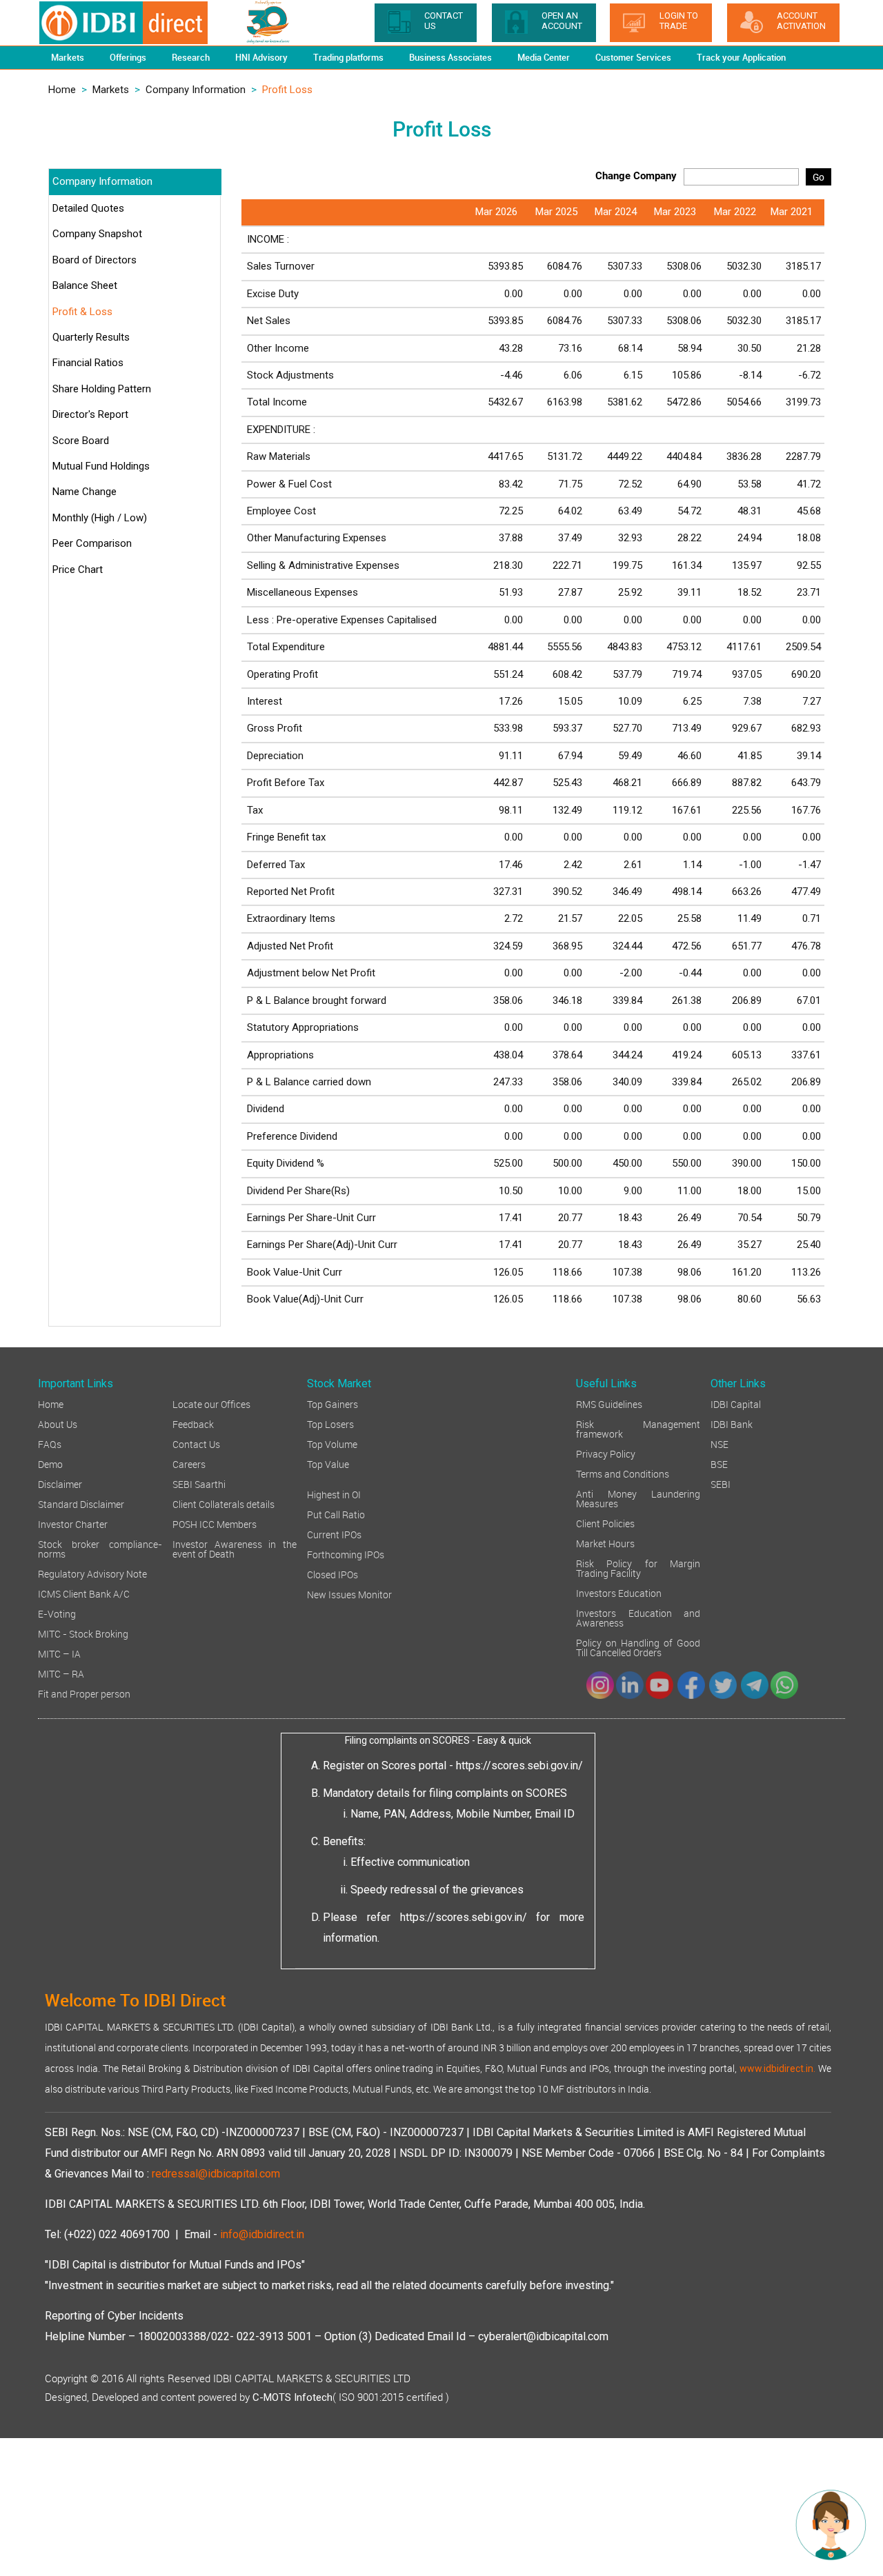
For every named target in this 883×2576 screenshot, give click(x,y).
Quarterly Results (91, 337)
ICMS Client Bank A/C (84, 1593)
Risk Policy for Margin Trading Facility (638, 1568)
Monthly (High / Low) (100, 518)
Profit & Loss (82, 312)
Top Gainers (333, 1403)
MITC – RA (61, 1673)
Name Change (85, 492)
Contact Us (196, 1443)
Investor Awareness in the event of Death (235, 1548)
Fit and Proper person (84, 1693)
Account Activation (801, 21)
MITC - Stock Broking (83, 1633)
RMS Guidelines (609, 1403)
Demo (50, 1463)
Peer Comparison (92, 543)
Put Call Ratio (336, 1514)
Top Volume (332, 1443)
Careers (189, 1463)
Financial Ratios (88, 363)
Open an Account (562, 21)
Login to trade (679, 21)
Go (818, 177)
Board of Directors (95, 260)
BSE (719, 1463)
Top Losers (330, 1423)
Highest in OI (334, 1494)
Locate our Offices (211, 1403)
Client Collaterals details (224, 1503)
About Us (58, 1423)
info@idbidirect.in (262, 2234)
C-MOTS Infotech (292, 2397)
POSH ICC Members (215, 1523)
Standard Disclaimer (81, 1503)
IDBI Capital (736, 1403)
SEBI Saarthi (199, 1483)
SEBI (721, 1483)
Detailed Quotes (88, 208)
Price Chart (78, 570)
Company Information (196, 90)
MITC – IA (59, 1653)
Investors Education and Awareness (638, 1617)
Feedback (193, 1423)
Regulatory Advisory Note (92, 1573)
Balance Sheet (85, 285)
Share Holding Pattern (102, 389)
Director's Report (90, 414)
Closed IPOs (333, 1574)
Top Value (328, 1463)
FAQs (50, 1443)
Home (62, 90)
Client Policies (605, 1523)
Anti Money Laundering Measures (638, 1498)
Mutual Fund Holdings (101, 466)
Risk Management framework (638, 1428)
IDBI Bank (732, 1423)
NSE (720, 1443)
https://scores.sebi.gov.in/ (519, 1765)
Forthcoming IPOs (346, 1554)
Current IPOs (334, 1534)
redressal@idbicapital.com (216, 2174)
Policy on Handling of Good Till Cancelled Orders (638, 1647)
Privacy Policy (606, 1453)
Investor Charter (73, 1523)
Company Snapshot (97, 234)
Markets (111, 90)
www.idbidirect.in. (777, 2069)
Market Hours (605, 1543)
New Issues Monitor (349, 1594)
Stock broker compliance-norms (100, 1548)
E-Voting (57, 1613)
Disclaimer (60, 1483)
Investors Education (619, 1592)
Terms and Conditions (623, 1473)
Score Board (81, 441)
